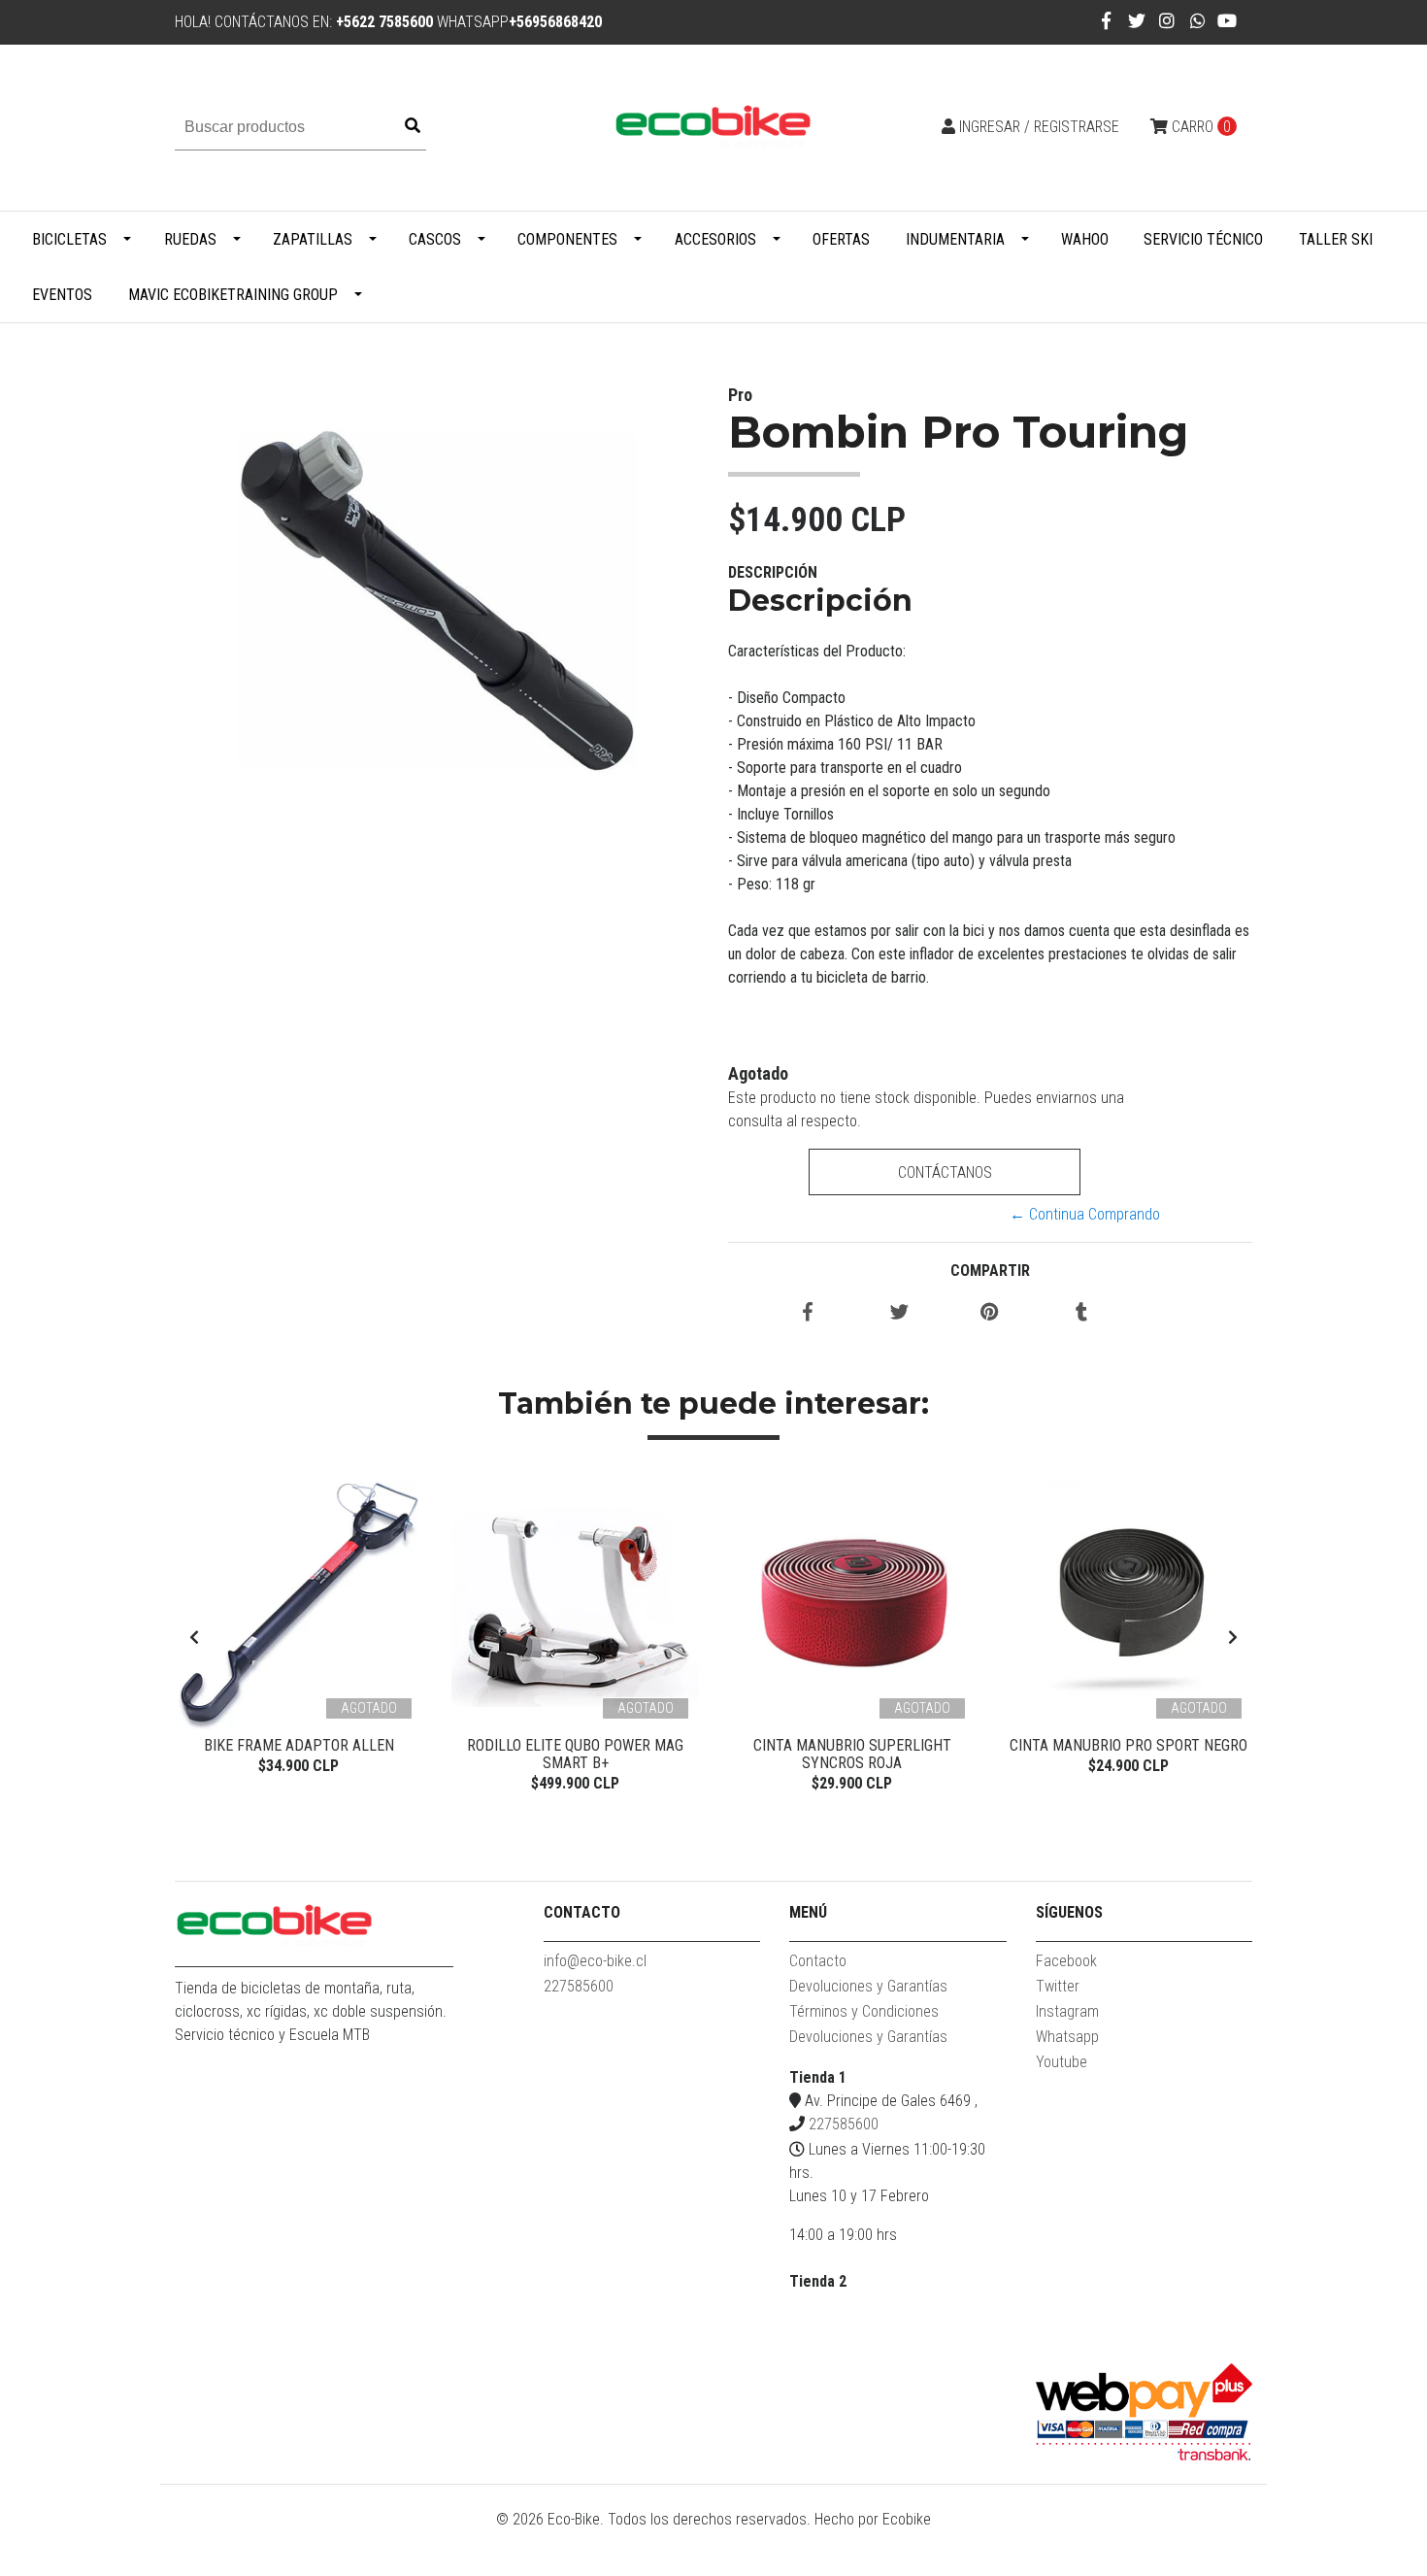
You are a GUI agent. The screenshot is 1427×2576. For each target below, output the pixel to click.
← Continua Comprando (1085, 1214)
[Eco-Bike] (713, 127)
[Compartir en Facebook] (808, 1313)
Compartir (990, 1271)
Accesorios (715, 239)
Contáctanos (944, 1172)
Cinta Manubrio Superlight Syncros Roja (852, 1754)
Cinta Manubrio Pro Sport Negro (1128, 1745)
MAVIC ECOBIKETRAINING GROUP (233, 295)
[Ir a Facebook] (1106, 21)
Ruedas (190, 239)
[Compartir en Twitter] (899, 1313)
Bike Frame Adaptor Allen (299, 1745)
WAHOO (1085, 239)
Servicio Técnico (1203, 239)
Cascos (435, 239)
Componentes (567, 239)
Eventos (62, 295)
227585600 (579, 1986)
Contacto (818, 1961)
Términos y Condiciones (864, 2011)
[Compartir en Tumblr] (1081, 1313)
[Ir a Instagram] (1167, 21)
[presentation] (194, 1638)
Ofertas (841, 239)
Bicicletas (69, 239)
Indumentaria (955, 239)
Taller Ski (1336, 239)
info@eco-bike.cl (595, 1961)
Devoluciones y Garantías (868, 1986)
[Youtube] (1227, 21)
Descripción (773, 572)
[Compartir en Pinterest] (990, 1313)
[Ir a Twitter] (1137, 21)
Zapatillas (313, 239)
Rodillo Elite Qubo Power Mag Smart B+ (575, 1754)
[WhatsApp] (1198, 21)
